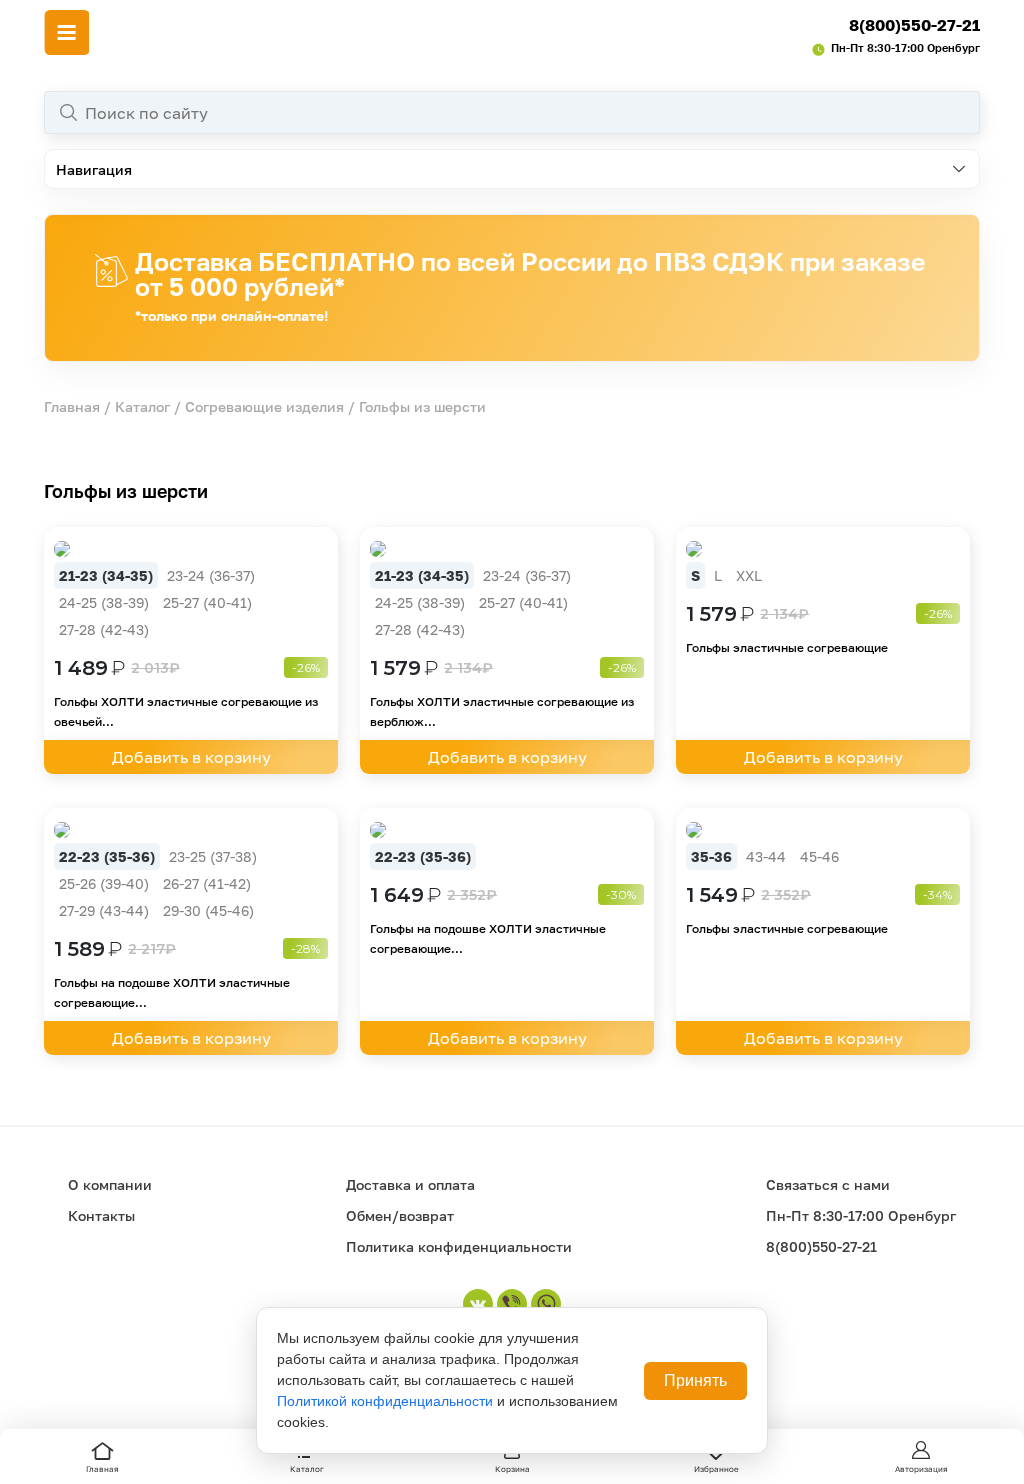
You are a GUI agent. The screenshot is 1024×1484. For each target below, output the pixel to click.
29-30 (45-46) (208, 910)
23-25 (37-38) (213, 856)
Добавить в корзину (191, 757)
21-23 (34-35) (106, 575)
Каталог (142, 406)
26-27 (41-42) (207, 883)
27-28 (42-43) (104, 629)
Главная (72, 406)
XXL (749, 575)
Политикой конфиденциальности (385, 1401)
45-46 (819, 856)
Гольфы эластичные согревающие (787, 647)
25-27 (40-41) (207, 602)
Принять (695, 1380)
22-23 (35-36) (107, 856)
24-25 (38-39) (104, 602)
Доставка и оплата (410, 1184)
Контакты (101, 1215)
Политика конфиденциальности (459, 1246)
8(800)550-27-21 (914, 25)
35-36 (711, 856)
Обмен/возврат (400, 1215)
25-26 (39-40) (104, 883)
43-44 (766, 856)
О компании (110, 1184)
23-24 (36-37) (211, 575)
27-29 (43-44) (104, 910)
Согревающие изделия (264, 406)
